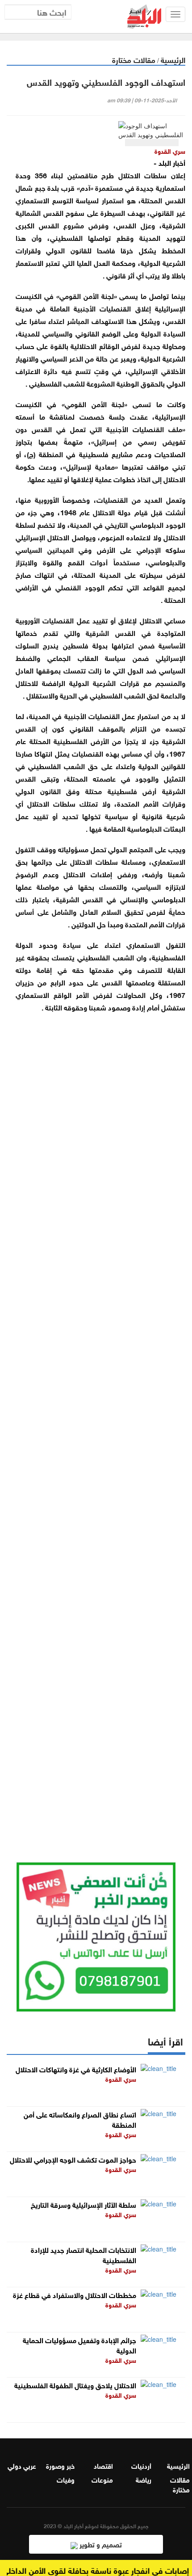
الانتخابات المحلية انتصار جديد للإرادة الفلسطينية (83, 2254)
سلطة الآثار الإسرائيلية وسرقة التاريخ (83, 2204)
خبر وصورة (60, 2465)
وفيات (66, 2479)
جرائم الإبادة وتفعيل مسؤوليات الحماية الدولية (79, 2344)
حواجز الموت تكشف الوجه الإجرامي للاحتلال (73, 2159)
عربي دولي (22, 2465)
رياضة (144, 2479)
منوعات (102, 2479)
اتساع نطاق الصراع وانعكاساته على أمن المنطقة (80, 2119)
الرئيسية (173, 59)
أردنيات (141, 2465)
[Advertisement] (96, 1426)
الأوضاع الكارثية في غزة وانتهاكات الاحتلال (76, 2069)
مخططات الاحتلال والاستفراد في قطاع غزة (75, 2294)
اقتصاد (103, 2465)
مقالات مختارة (134, 59)
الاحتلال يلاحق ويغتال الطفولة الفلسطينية (75, 2384)
